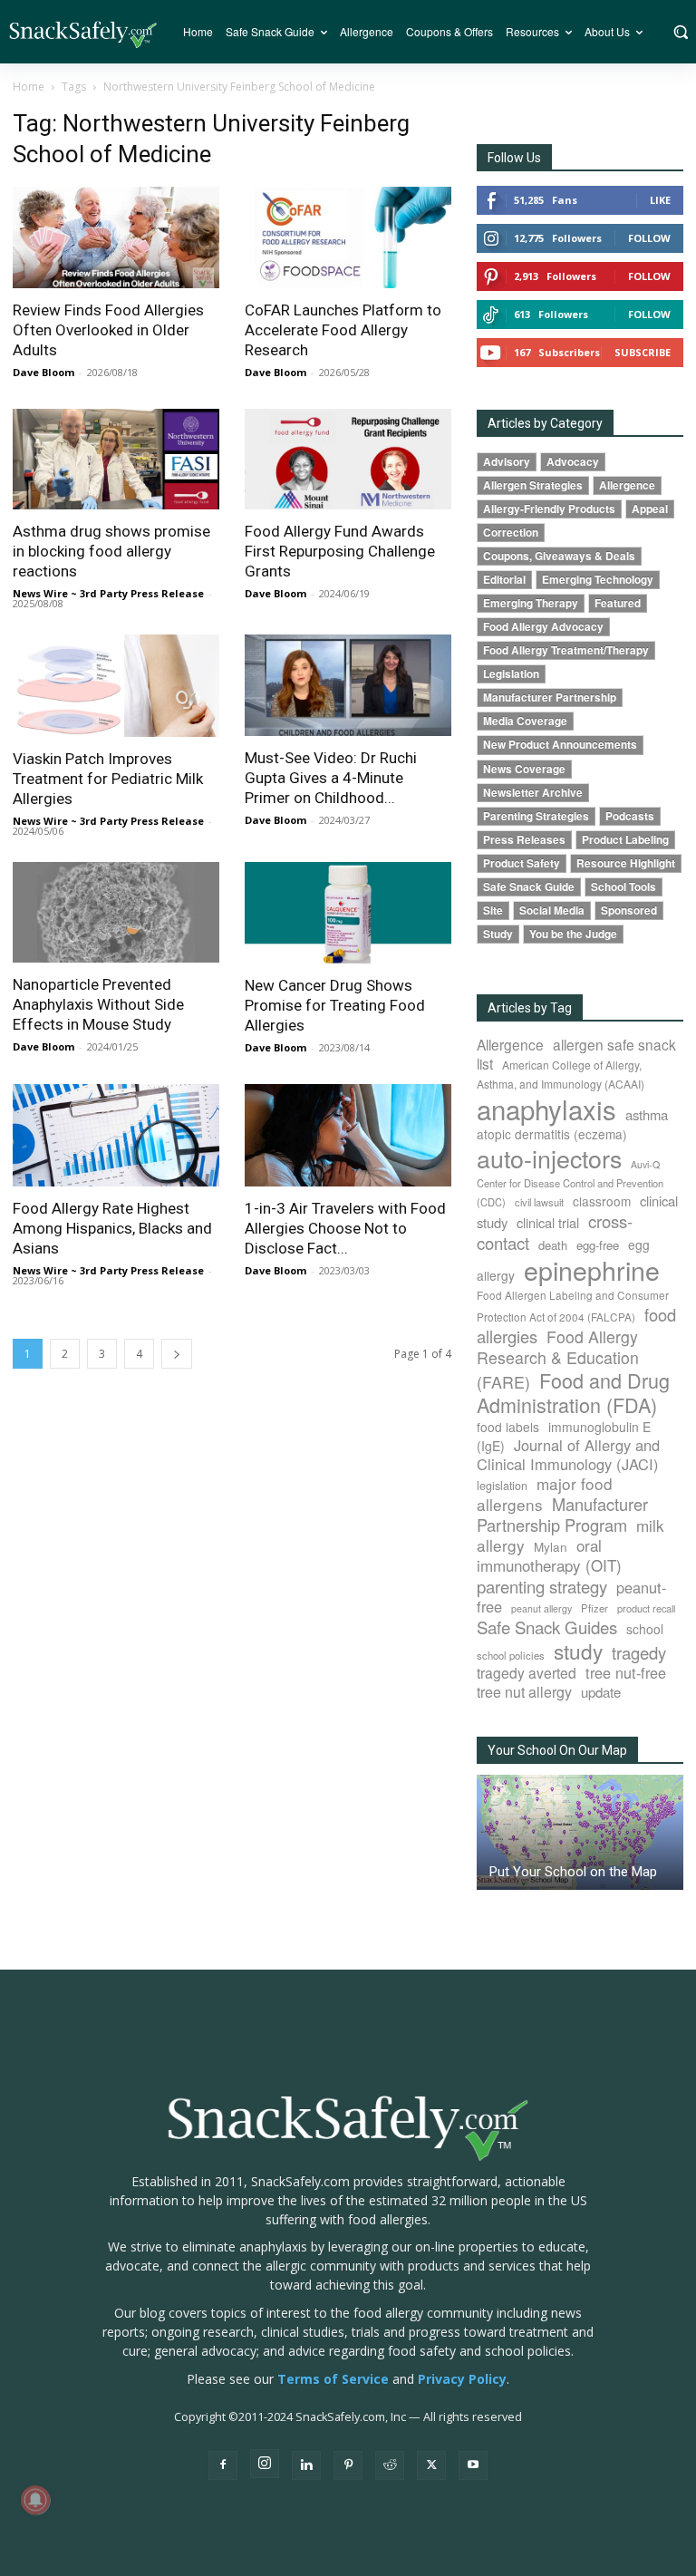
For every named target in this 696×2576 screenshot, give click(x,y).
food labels (508, 1427)
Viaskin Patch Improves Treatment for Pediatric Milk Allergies (108, 779)
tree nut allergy (524, 1692)
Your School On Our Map (557, 1750)
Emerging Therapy (531, 603)
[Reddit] (390, 2465)
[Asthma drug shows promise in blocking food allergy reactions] (116, 460)
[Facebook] (223, 2465)
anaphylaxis (546, 1109)
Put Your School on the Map (573, 1872)
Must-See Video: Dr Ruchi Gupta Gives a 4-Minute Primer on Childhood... (331, 778)
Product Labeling (625, 840)
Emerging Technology (598, 580)
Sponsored (629, 910)
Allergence (627, 485)
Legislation (511, 674)
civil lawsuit (539, 1202)
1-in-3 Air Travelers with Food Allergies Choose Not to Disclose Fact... (345, 1228)
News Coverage (524, 769)
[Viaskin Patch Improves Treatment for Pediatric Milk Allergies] (116, 686)
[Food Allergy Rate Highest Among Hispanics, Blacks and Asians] (116, 1135)
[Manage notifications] (35, 2500)
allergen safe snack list (576, 1054)
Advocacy (573, 462)
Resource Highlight (626, 863)
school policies (511, 1655)
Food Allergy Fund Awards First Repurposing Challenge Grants (340, 551)
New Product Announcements (560, 745)
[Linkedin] (306, 2465)
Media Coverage (525, 721)
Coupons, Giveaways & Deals (559, 556)
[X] (431, 2465)
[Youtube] (473, 2465)
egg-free (598, 1245)
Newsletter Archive (533, 793)
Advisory (507, 462)
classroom (602, 1201)
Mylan (551, 1546)
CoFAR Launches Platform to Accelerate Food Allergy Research (343, 330)
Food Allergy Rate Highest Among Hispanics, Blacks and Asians (112, 1228)
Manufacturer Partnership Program (562, 1514)
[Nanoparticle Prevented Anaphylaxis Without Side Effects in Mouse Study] (116, 913)
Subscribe (643, 352)
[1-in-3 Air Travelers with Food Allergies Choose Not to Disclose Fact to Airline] (348, 1135)
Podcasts (630, 816)
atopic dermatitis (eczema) (552, 1134)
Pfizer (594, 1608)
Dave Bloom (43, 372)
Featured (618, 603)
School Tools (623, 887)
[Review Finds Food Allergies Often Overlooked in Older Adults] (116, 237)
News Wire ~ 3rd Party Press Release (108, 593)
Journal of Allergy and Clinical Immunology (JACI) (568, 1454)
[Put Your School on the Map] (580, 1832)
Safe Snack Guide (529, 887)
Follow (649, 238)
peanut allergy (541, 1608)
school (645, 1629)
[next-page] (177, 1354)
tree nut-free (626, 1672)
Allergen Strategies (533, 485)
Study (498, 934)
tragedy (639, 1652)
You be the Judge (573, 934)
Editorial (504, 580)
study (578, 1651)
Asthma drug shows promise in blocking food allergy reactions (111, 551)
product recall (646, 1608)
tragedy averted (527, 1672)
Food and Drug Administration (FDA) (573, 1392)
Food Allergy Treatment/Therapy (566, 650)
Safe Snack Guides (547, 1627)
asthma (647, 1114)
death (553, 1245)
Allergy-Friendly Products (549, 509)
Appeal (650, 509)
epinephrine (592, 1269)
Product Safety (522, 863)
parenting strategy (542, 1586)
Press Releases (524, 840)
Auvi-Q (645, 1164)
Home (29, 87)
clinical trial (548, 1222)
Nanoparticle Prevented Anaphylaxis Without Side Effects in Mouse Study (98, 1004)
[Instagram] (265, 2464)
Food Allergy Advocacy (543, 627)
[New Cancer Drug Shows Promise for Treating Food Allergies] (348, 913)
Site (493, 910)
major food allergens (545, 1494)
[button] (680, 32)
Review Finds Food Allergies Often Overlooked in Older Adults (108, 330)
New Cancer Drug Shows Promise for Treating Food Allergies (335, 1005)
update (601, 1692)
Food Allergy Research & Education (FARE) (558, 1359)
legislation (502, 1486)
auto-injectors (549, 1158)
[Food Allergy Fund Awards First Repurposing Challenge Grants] (348, 460)
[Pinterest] (348, 2465)
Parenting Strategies (536, 816)
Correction (511, 533)
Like (660, 200)
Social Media (552, 910)
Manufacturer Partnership (550, 697)
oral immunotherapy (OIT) (549, 1555)
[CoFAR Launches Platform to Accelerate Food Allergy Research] (348, 237)
